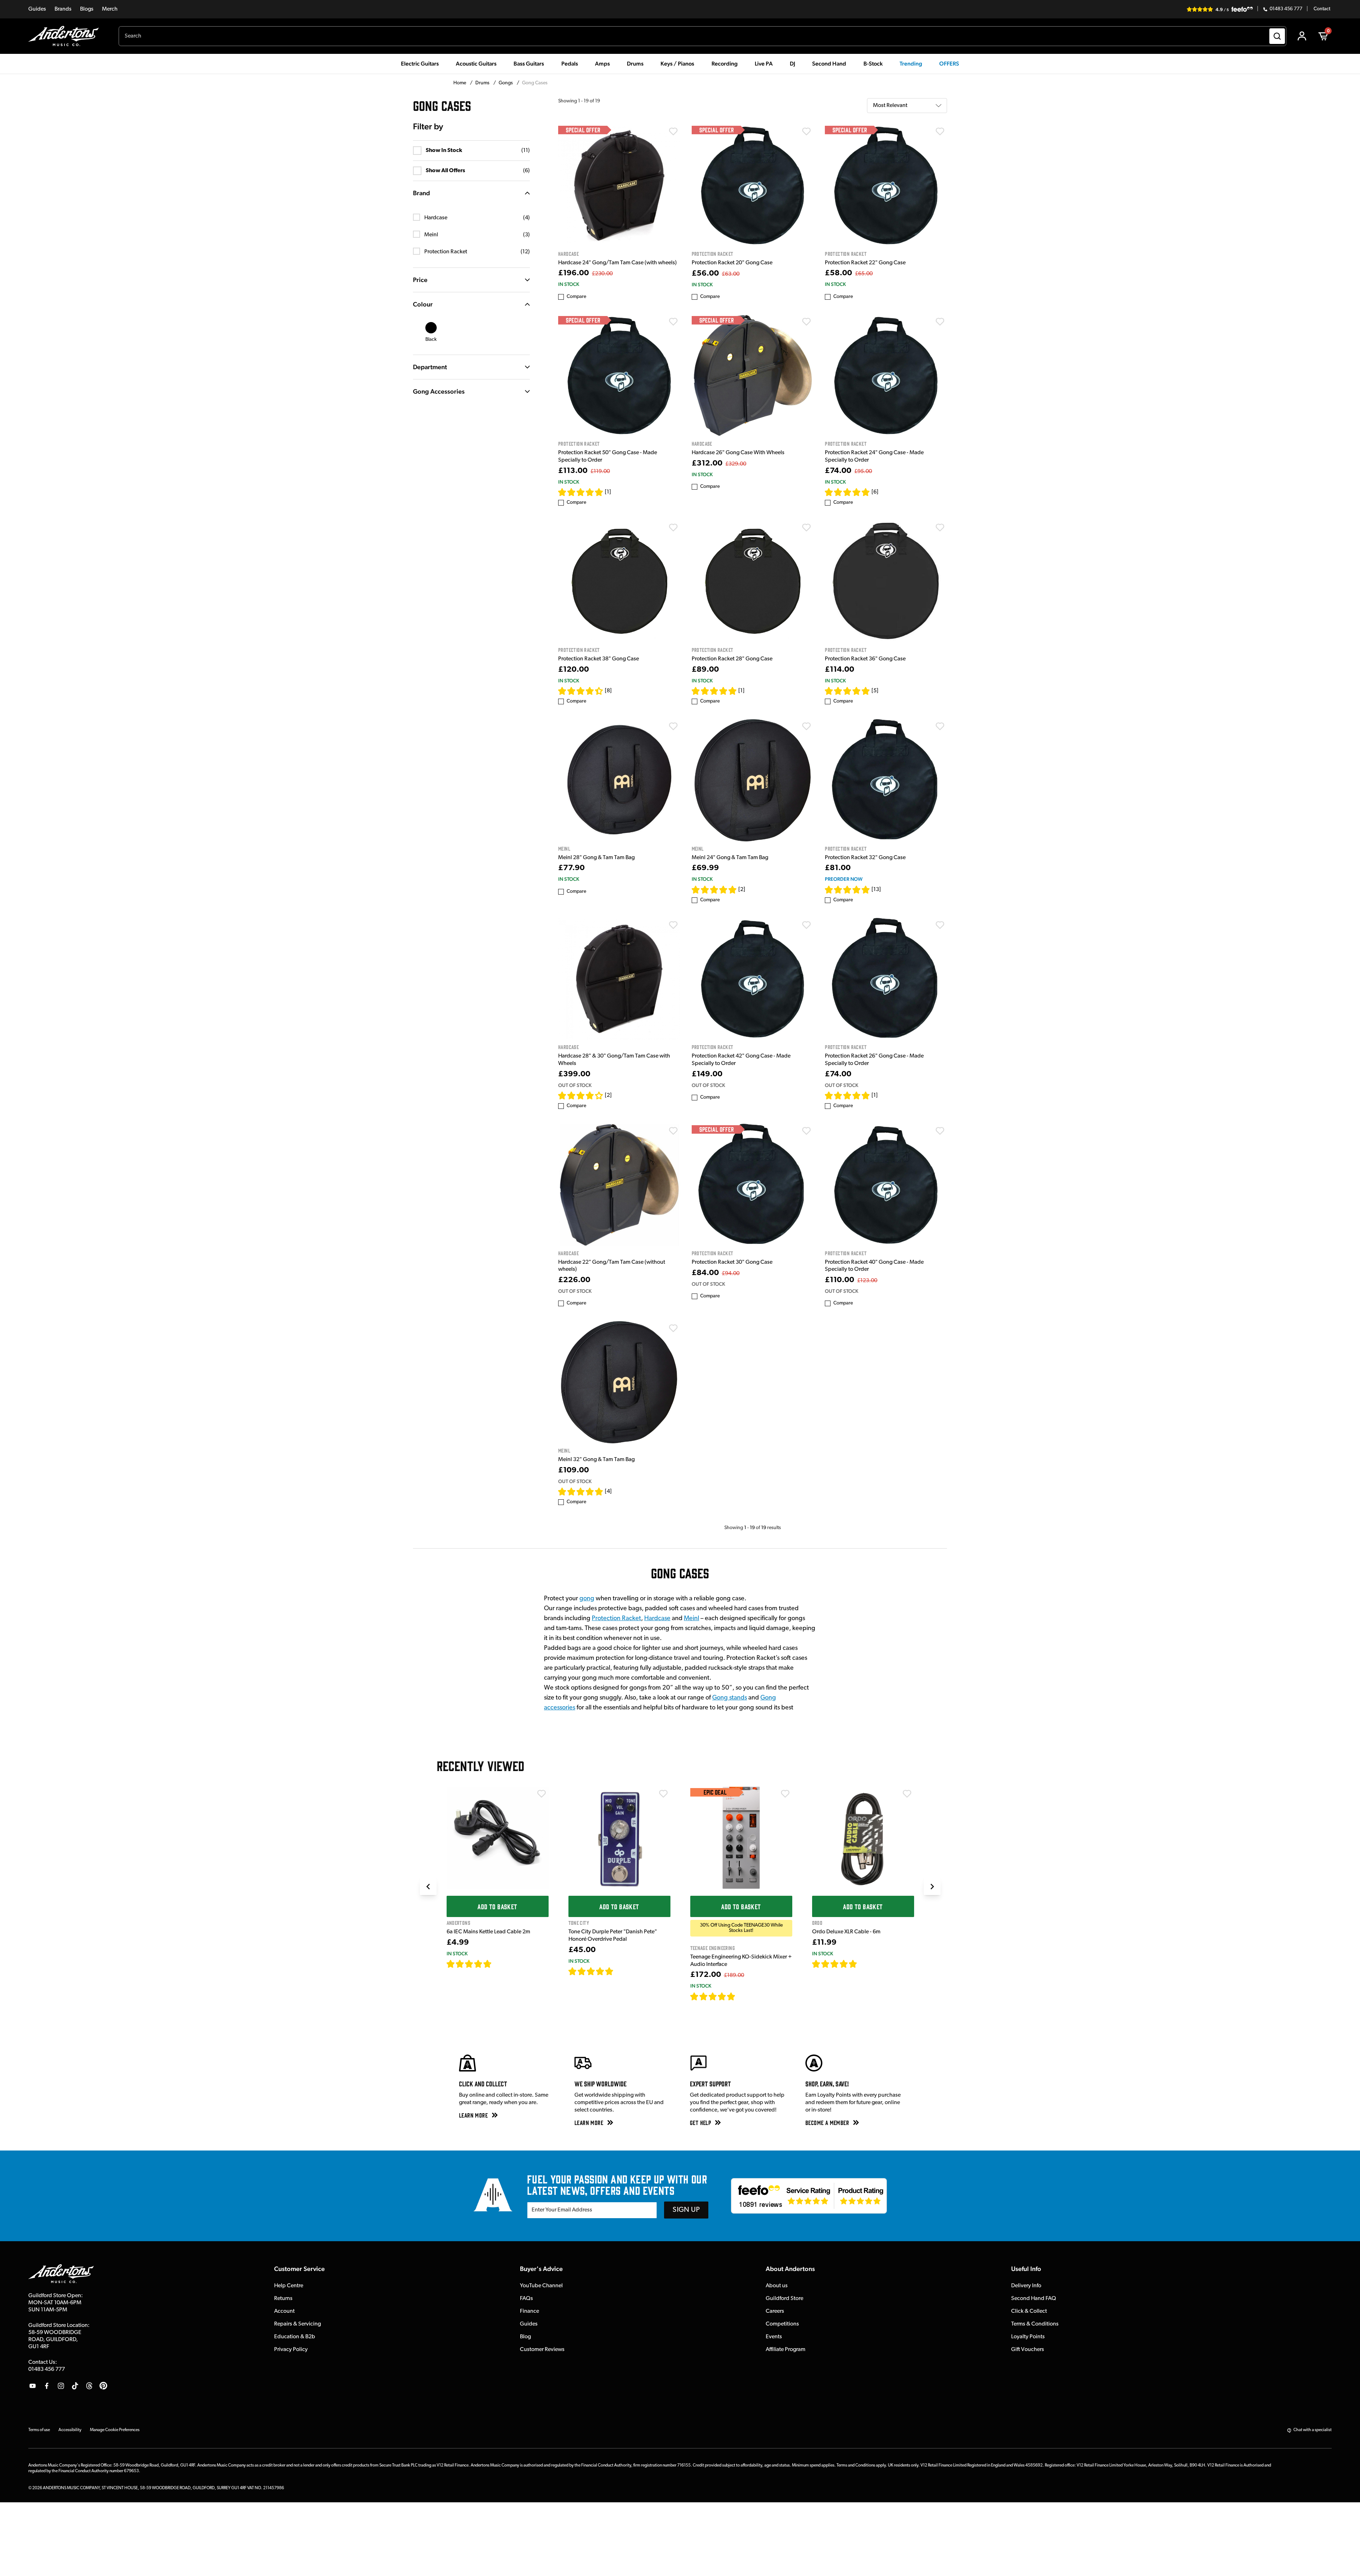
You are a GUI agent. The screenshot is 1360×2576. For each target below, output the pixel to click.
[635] (500, 1964)
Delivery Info (1026, 2286)
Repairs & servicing (297, 2324)
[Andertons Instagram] (61, 2386)
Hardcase (657, 1619)
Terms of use (39, 2430)
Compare (576, 297)
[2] (742, 890)
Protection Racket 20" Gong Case (732, 263)
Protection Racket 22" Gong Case (865, 263)
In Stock (569, 284)
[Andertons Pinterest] (103, 2386)
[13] (876, 890)
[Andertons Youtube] (33, 2386)
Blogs (87, 9)
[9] (740, 1996)
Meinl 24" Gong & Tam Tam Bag (730, 858)
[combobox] (702, 36)
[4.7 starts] (848, 492)
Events (774, 2337)
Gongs (506, 83)
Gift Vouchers (1028, 2350)
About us (777, 2286)
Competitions (782, 2324)
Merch (110, 9)
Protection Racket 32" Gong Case (865, 858)
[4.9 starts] (713, 1996)
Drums (483, 83)
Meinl (692, 1619)
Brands (63, 9)
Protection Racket (616, 1619)
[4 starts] (581, 1095)
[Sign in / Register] (1302, 36)
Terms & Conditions (1035, 2324)
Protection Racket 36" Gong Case (865, 659)
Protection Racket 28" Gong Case (732, 659)
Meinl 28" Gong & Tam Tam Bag (596, 858)
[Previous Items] (428, 1887)
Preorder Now (844, 879)
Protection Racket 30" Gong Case (732, 1262)
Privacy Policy (291, 2350)
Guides (37, 9)
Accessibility (70, 2430)
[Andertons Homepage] (66, 36)
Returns (283, 2299)
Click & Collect (1029, 2311)
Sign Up (686, 2210)
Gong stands (730, 1698)
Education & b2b (295, 2337)
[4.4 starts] (581, 691)
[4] (608, 1492)
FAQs (526, 2299)
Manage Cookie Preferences (115, 2430)
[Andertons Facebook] (47, 2386)
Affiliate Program (786, 2350)
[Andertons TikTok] (75, 2386)
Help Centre (289, 2286)
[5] (875, 691)
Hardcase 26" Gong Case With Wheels (738, 453)
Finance (529, 2311)
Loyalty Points (1028, 2337)
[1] (608, 492)
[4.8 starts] (581, 1492)
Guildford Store (784, 2299)
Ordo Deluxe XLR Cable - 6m (846, 1932)
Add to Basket (497, 1906)
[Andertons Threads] (89, 2386)
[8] (608, 691)
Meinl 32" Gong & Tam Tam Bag (596, 1460)
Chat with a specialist (1313, 2430)
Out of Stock (575, 1085)
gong (587, 1599)
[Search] (1277, 36)
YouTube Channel (541, 2286)
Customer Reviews (542, 2350)
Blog (525, 2337)
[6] (875, 492)
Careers (775, 2311)
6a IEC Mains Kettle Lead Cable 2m (488, 1932)
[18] (863, 1964)
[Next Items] (932, 1887)
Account (284, 2311)
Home (460, 83)
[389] (622, 1971)
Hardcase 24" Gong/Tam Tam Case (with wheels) (617, 263)
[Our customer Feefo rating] (809, 2196)
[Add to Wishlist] (673, 131)
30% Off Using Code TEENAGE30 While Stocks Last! (741, 1928)
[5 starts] (581, 492)
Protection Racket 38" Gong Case (599, 659)
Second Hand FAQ (1034, 2299)
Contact (1322, 9)
